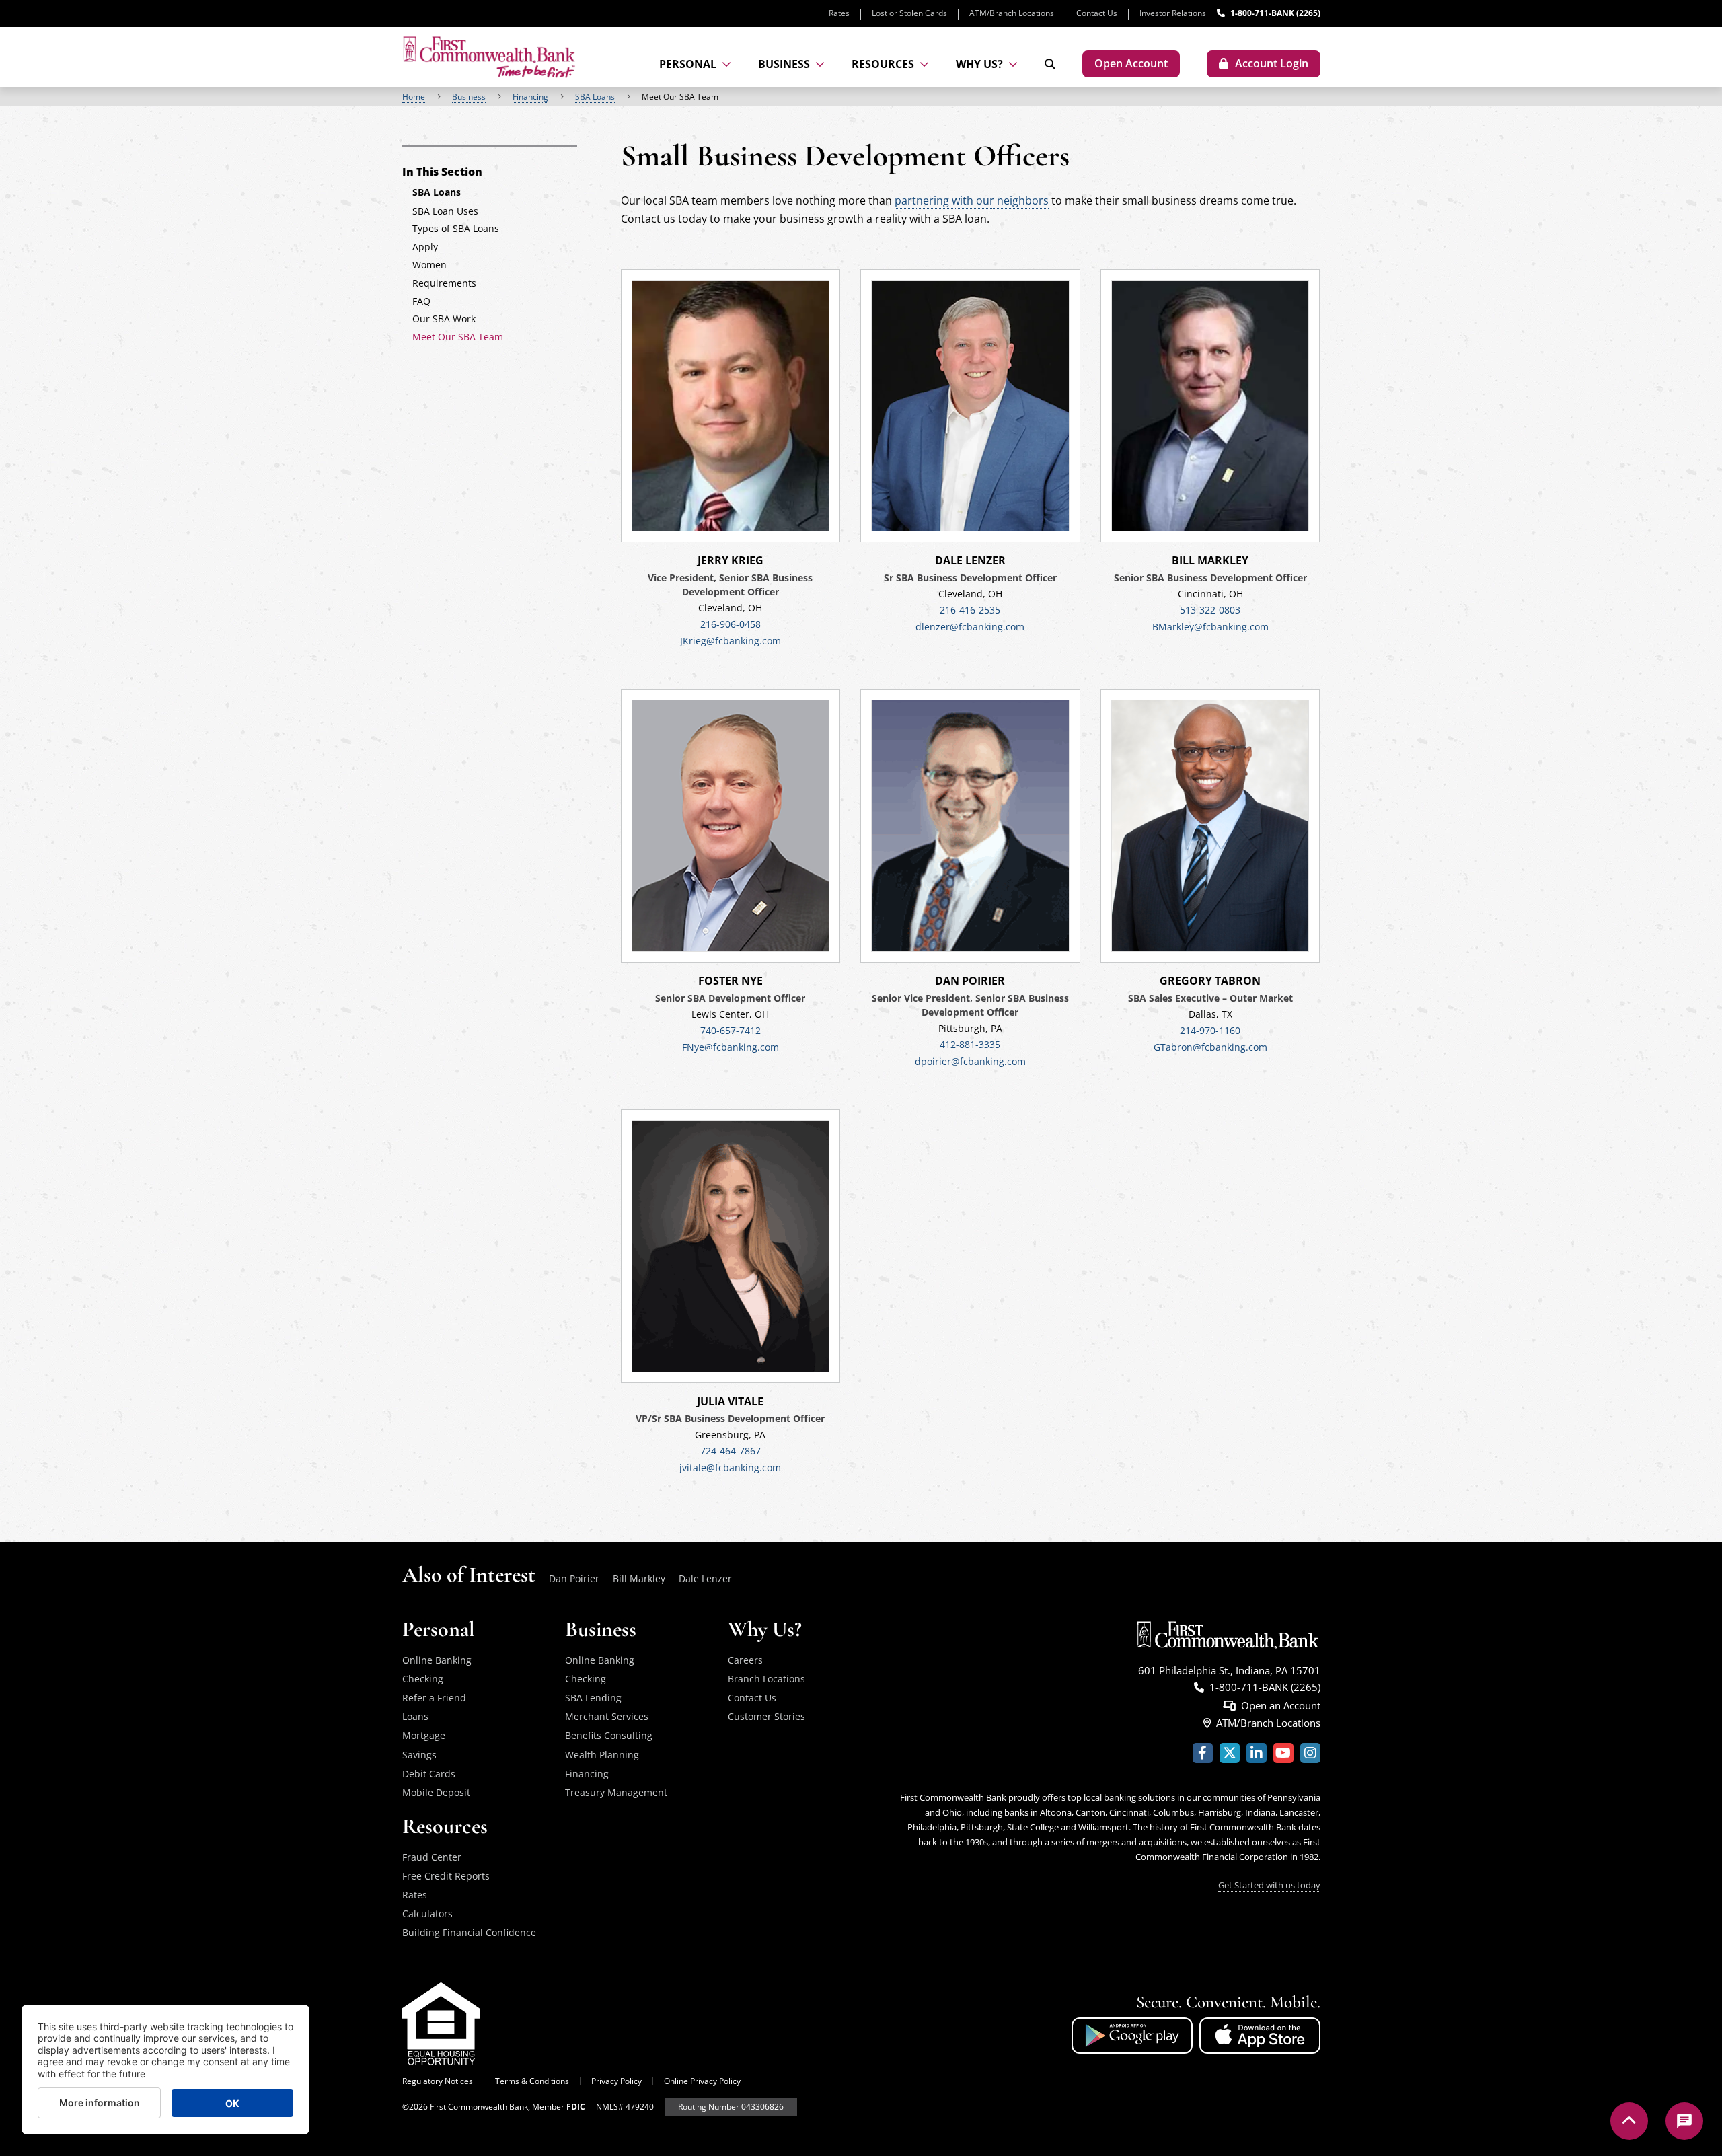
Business (469, 97)
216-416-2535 (970, 610)
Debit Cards (429, 1774)
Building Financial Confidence (469, 1932)
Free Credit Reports (446, 1876)
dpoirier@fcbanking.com (970, 1061)
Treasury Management (616, 1792)
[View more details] (731, 406)
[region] (861, 97)
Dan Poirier (574, 1578)
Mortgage (424, 1735)
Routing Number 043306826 (731, 2107)
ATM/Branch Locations (1012, 13)
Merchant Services (607, 1716)
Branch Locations (766, 1679)
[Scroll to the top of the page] (1629, 2121)
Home (414, 97)
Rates (839, 13)
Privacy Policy (616, 2081)
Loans (415, 1716)
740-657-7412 (731, 1030)
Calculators (427, 1913)
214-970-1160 (1210, 1030)
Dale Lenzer (705, 1578)
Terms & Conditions (532, 2081)
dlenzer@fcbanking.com (970, 627)
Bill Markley (639, 1578)
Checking (423, 1679)
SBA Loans (595, 97)
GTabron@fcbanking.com (1210, 1047)
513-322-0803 (1210, 610)
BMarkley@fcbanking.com (1210, 627)
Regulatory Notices (438, 2081)
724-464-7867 (731, 1451)
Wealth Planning (602, 1755)
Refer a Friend (434, 1698)
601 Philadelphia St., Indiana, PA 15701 (1229, 1670)
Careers (745, 1660)
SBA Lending (593, 1698)
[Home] (489, 57)
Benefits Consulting (609, 1735)
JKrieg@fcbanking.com (731, 641)
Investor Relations (1173, 13)
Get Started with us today (1269, 1885)
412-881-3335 (970, 1044)
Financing (530, 97)
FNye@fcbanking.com (731, 1047)
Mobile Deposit (436, 1792)
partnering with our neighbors (972, 200)
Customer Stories (766, 1716)
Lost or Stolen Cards (909, 13)
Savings (419, 1755)
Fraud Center (432, 1857)
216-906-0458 (731, 624)
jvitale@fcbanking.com (730, 1467)
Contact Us (1097, 13)
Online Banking (437, 1660)
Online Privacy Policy (702, 2081)
